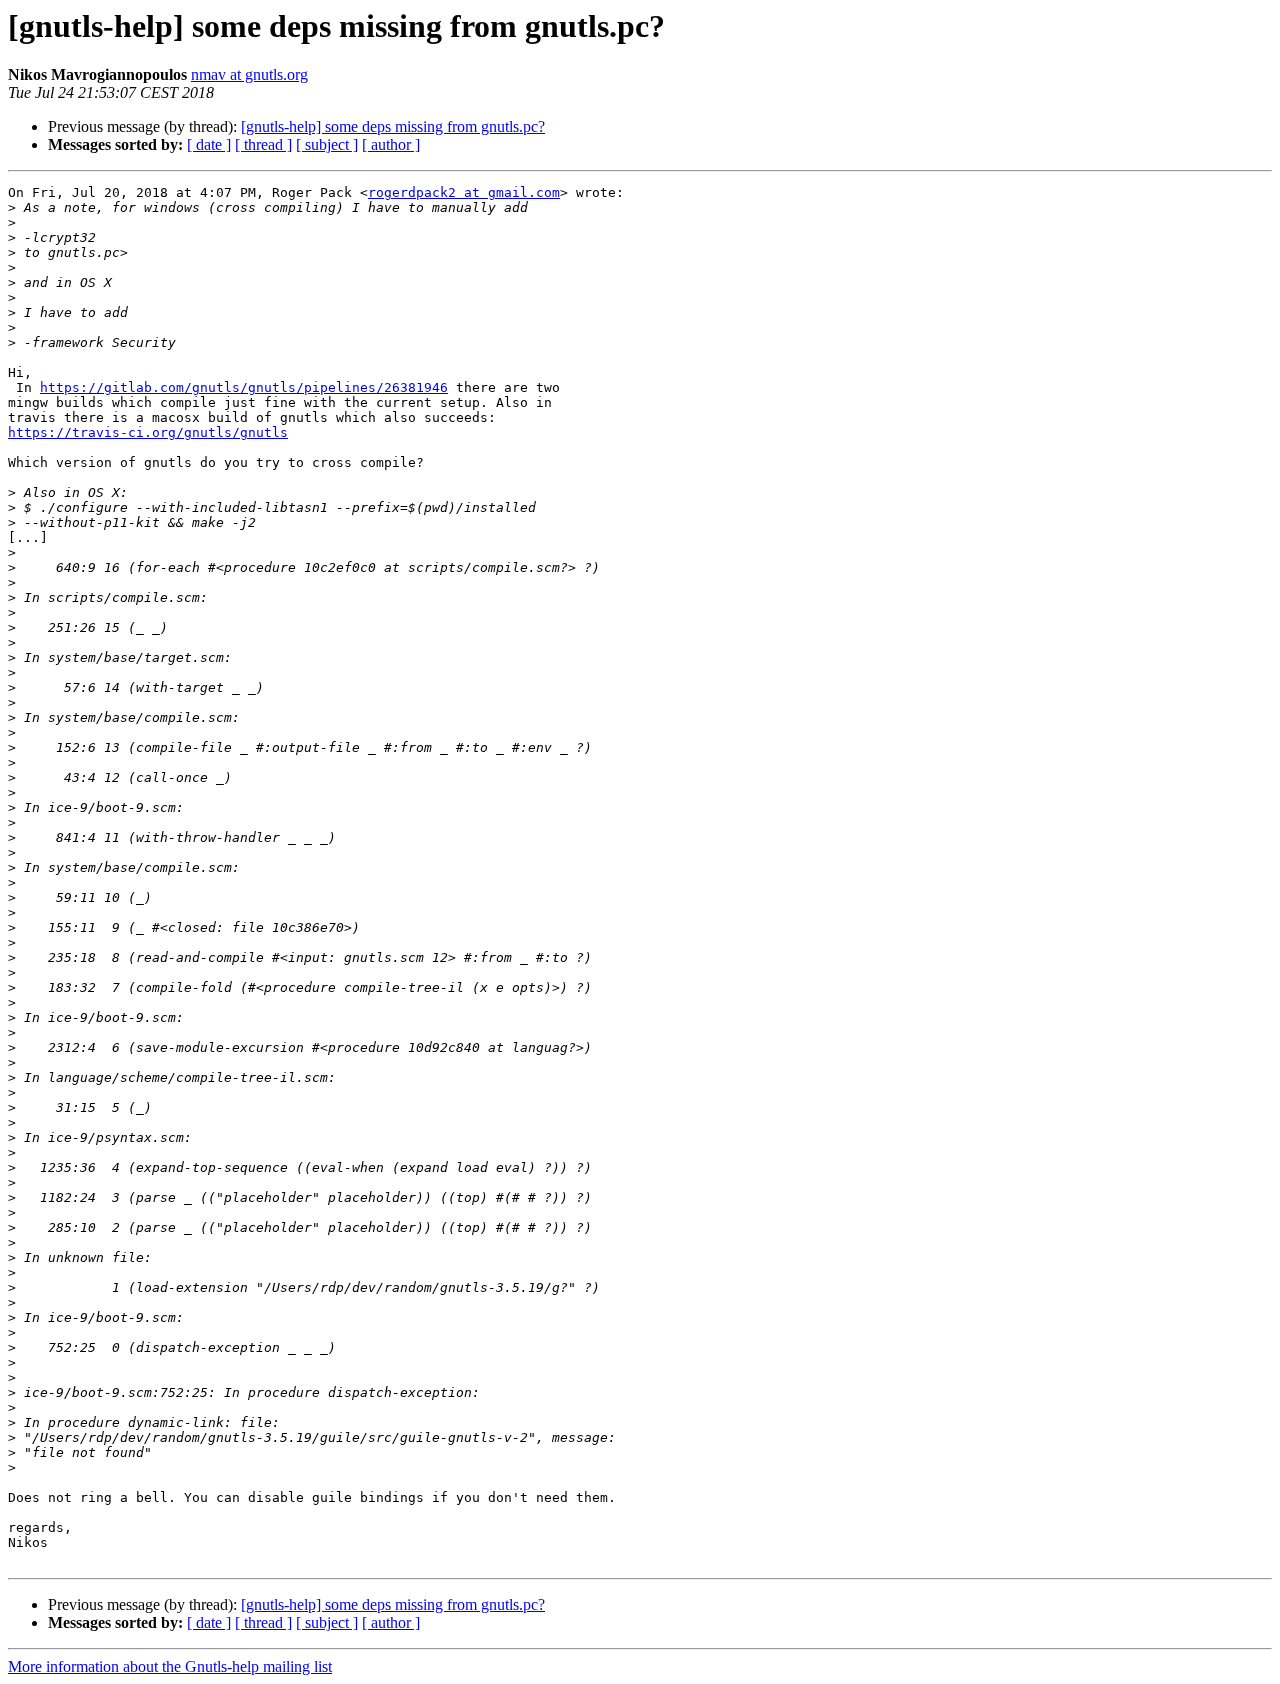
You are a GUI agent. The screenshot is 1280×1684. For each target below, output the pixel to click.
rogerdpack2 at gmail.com (464, 192)
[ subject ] (327, 144)
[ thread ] (263, 144)
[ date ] (209, 144)
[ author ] (391, 144)
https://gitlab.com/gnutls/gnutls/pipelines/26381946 (244, 387)
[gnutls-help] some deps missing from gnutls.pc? (393, 126)
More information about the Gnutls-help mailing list (170, 1666)
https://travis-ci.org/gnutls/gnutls (148, 432)
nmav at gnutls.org (249, 74)
